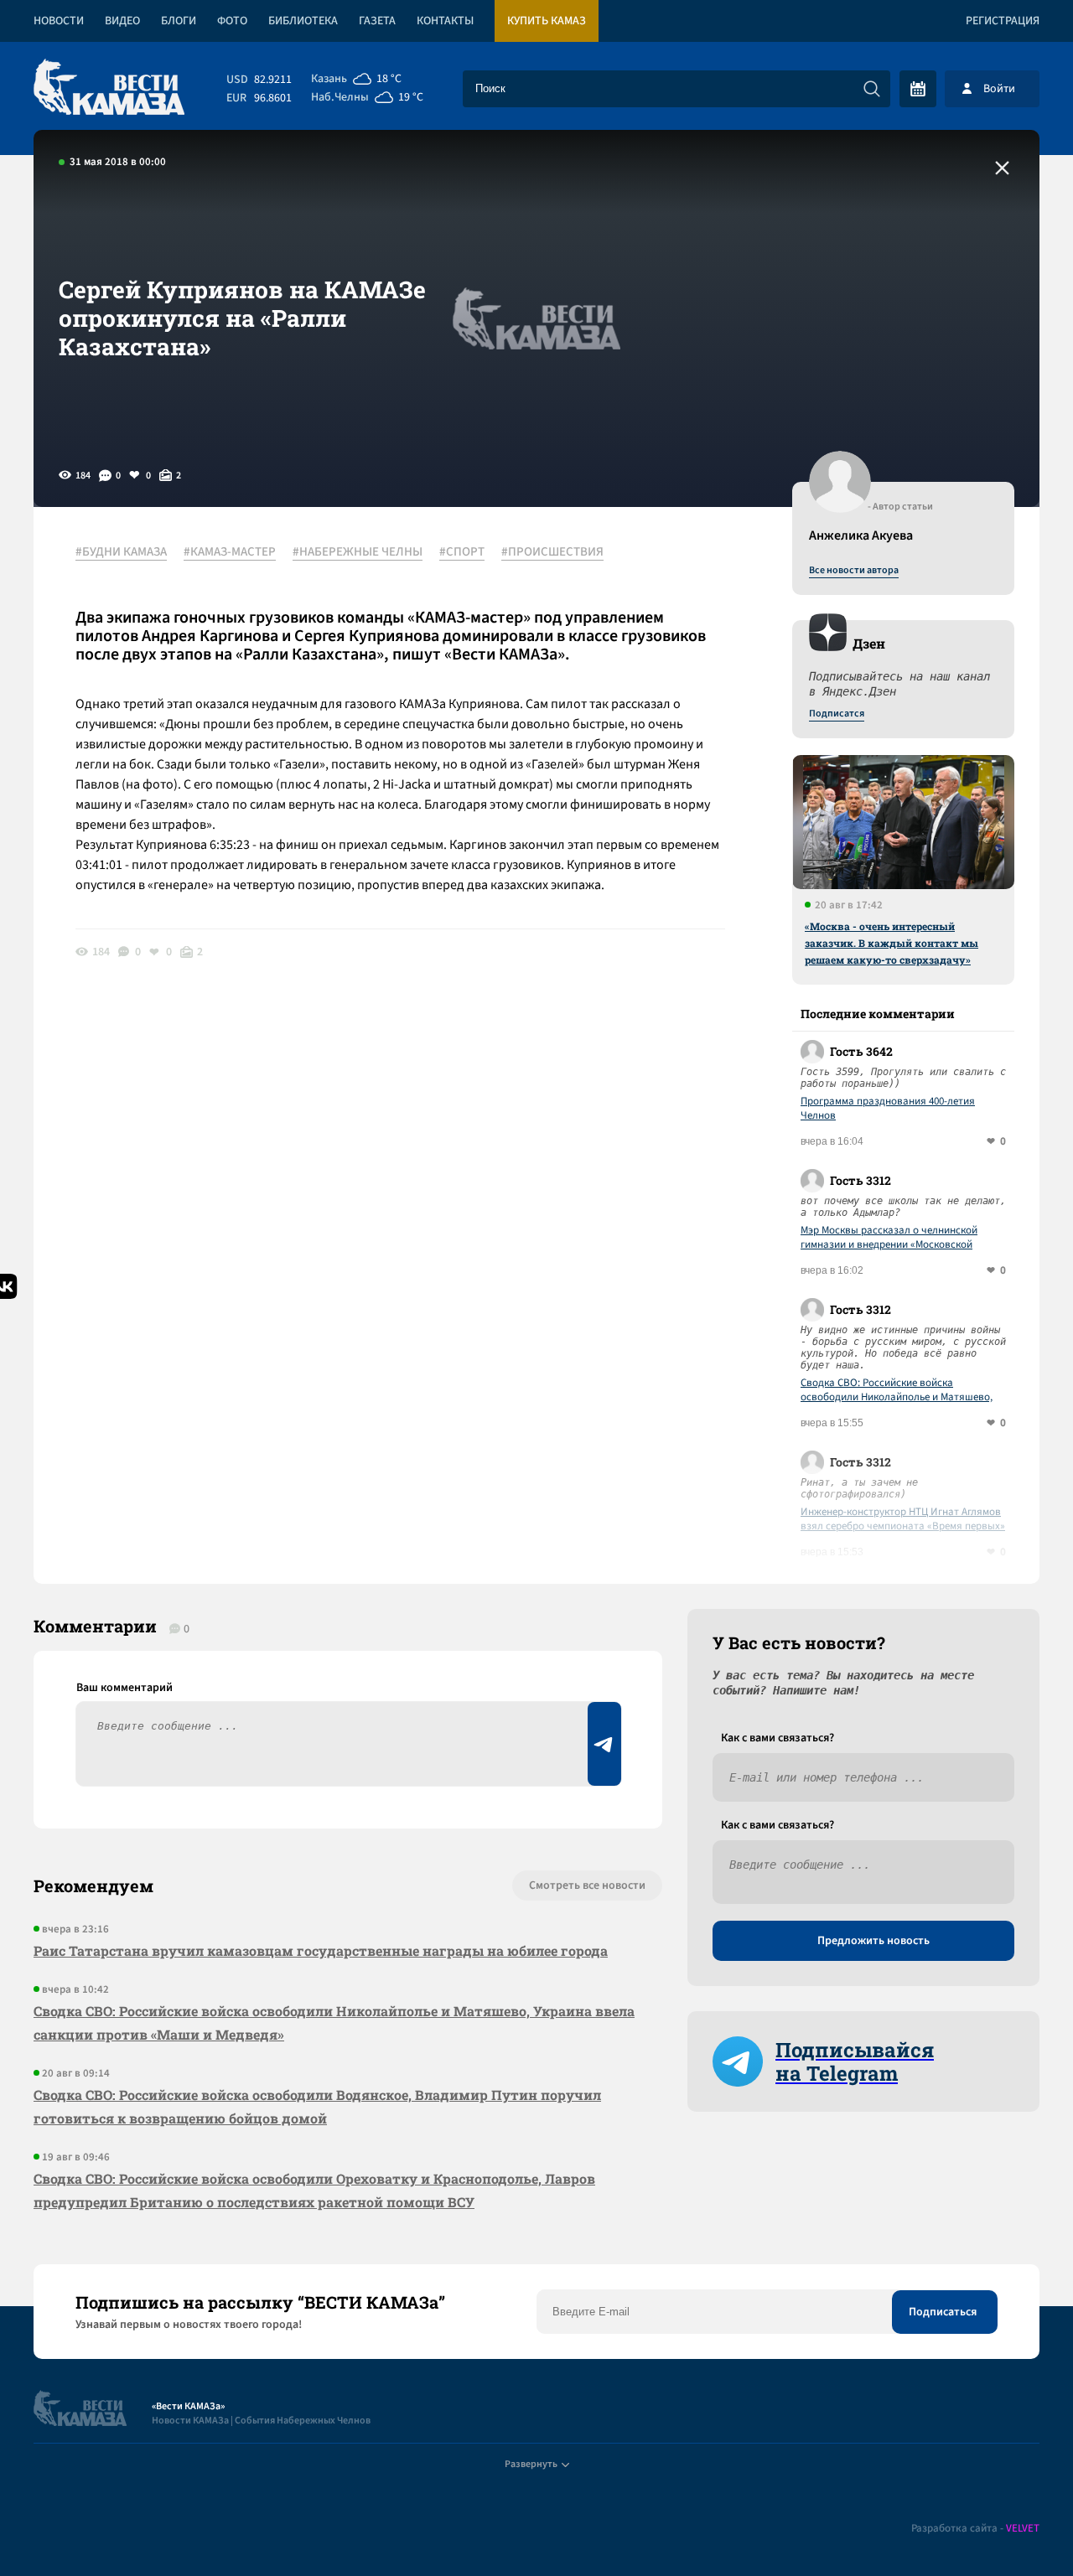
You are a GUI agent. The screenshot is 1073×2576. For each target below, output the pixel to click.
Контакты (445, 21)
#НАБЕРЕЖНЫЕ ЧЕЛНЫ (358, 552)
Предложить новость (873, 1941)
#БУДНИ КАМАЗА (121, 552)
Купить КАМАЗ (547, 21)
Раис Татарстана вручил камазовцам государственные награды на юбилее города (321, 1950)
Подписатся (837, 714)
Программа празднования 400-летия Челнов (888, 1109)
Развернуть (531, 2464)
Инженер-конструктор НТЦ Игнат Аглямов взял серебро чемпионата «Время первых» (903, 1519)
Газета (377, 21)
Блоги (179, 21)
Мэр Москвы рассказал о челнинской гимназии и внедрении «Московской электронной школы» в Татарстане (889, 1238)
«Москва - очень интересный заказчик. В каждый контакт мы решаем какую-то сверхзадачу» (892, 943)
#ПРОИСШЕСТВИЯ (552, 552)
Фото (232, 21)
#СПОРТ (462, 552)
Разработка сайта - (975, 2529)
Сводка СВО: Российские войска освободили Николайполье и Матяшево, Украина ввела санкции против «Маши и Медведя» (897, 1390)
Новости (59, 21)
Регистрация (1003, 21)
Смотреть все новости (587, 1885)
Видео (122, 21)
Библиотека (303, 21)
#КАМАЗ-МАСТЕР (230, 552)
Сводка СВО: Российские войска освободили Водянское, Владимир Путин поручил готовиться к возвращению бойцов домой (317, 2106)
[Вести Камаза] (109, 88)
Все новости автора (854, 571)
